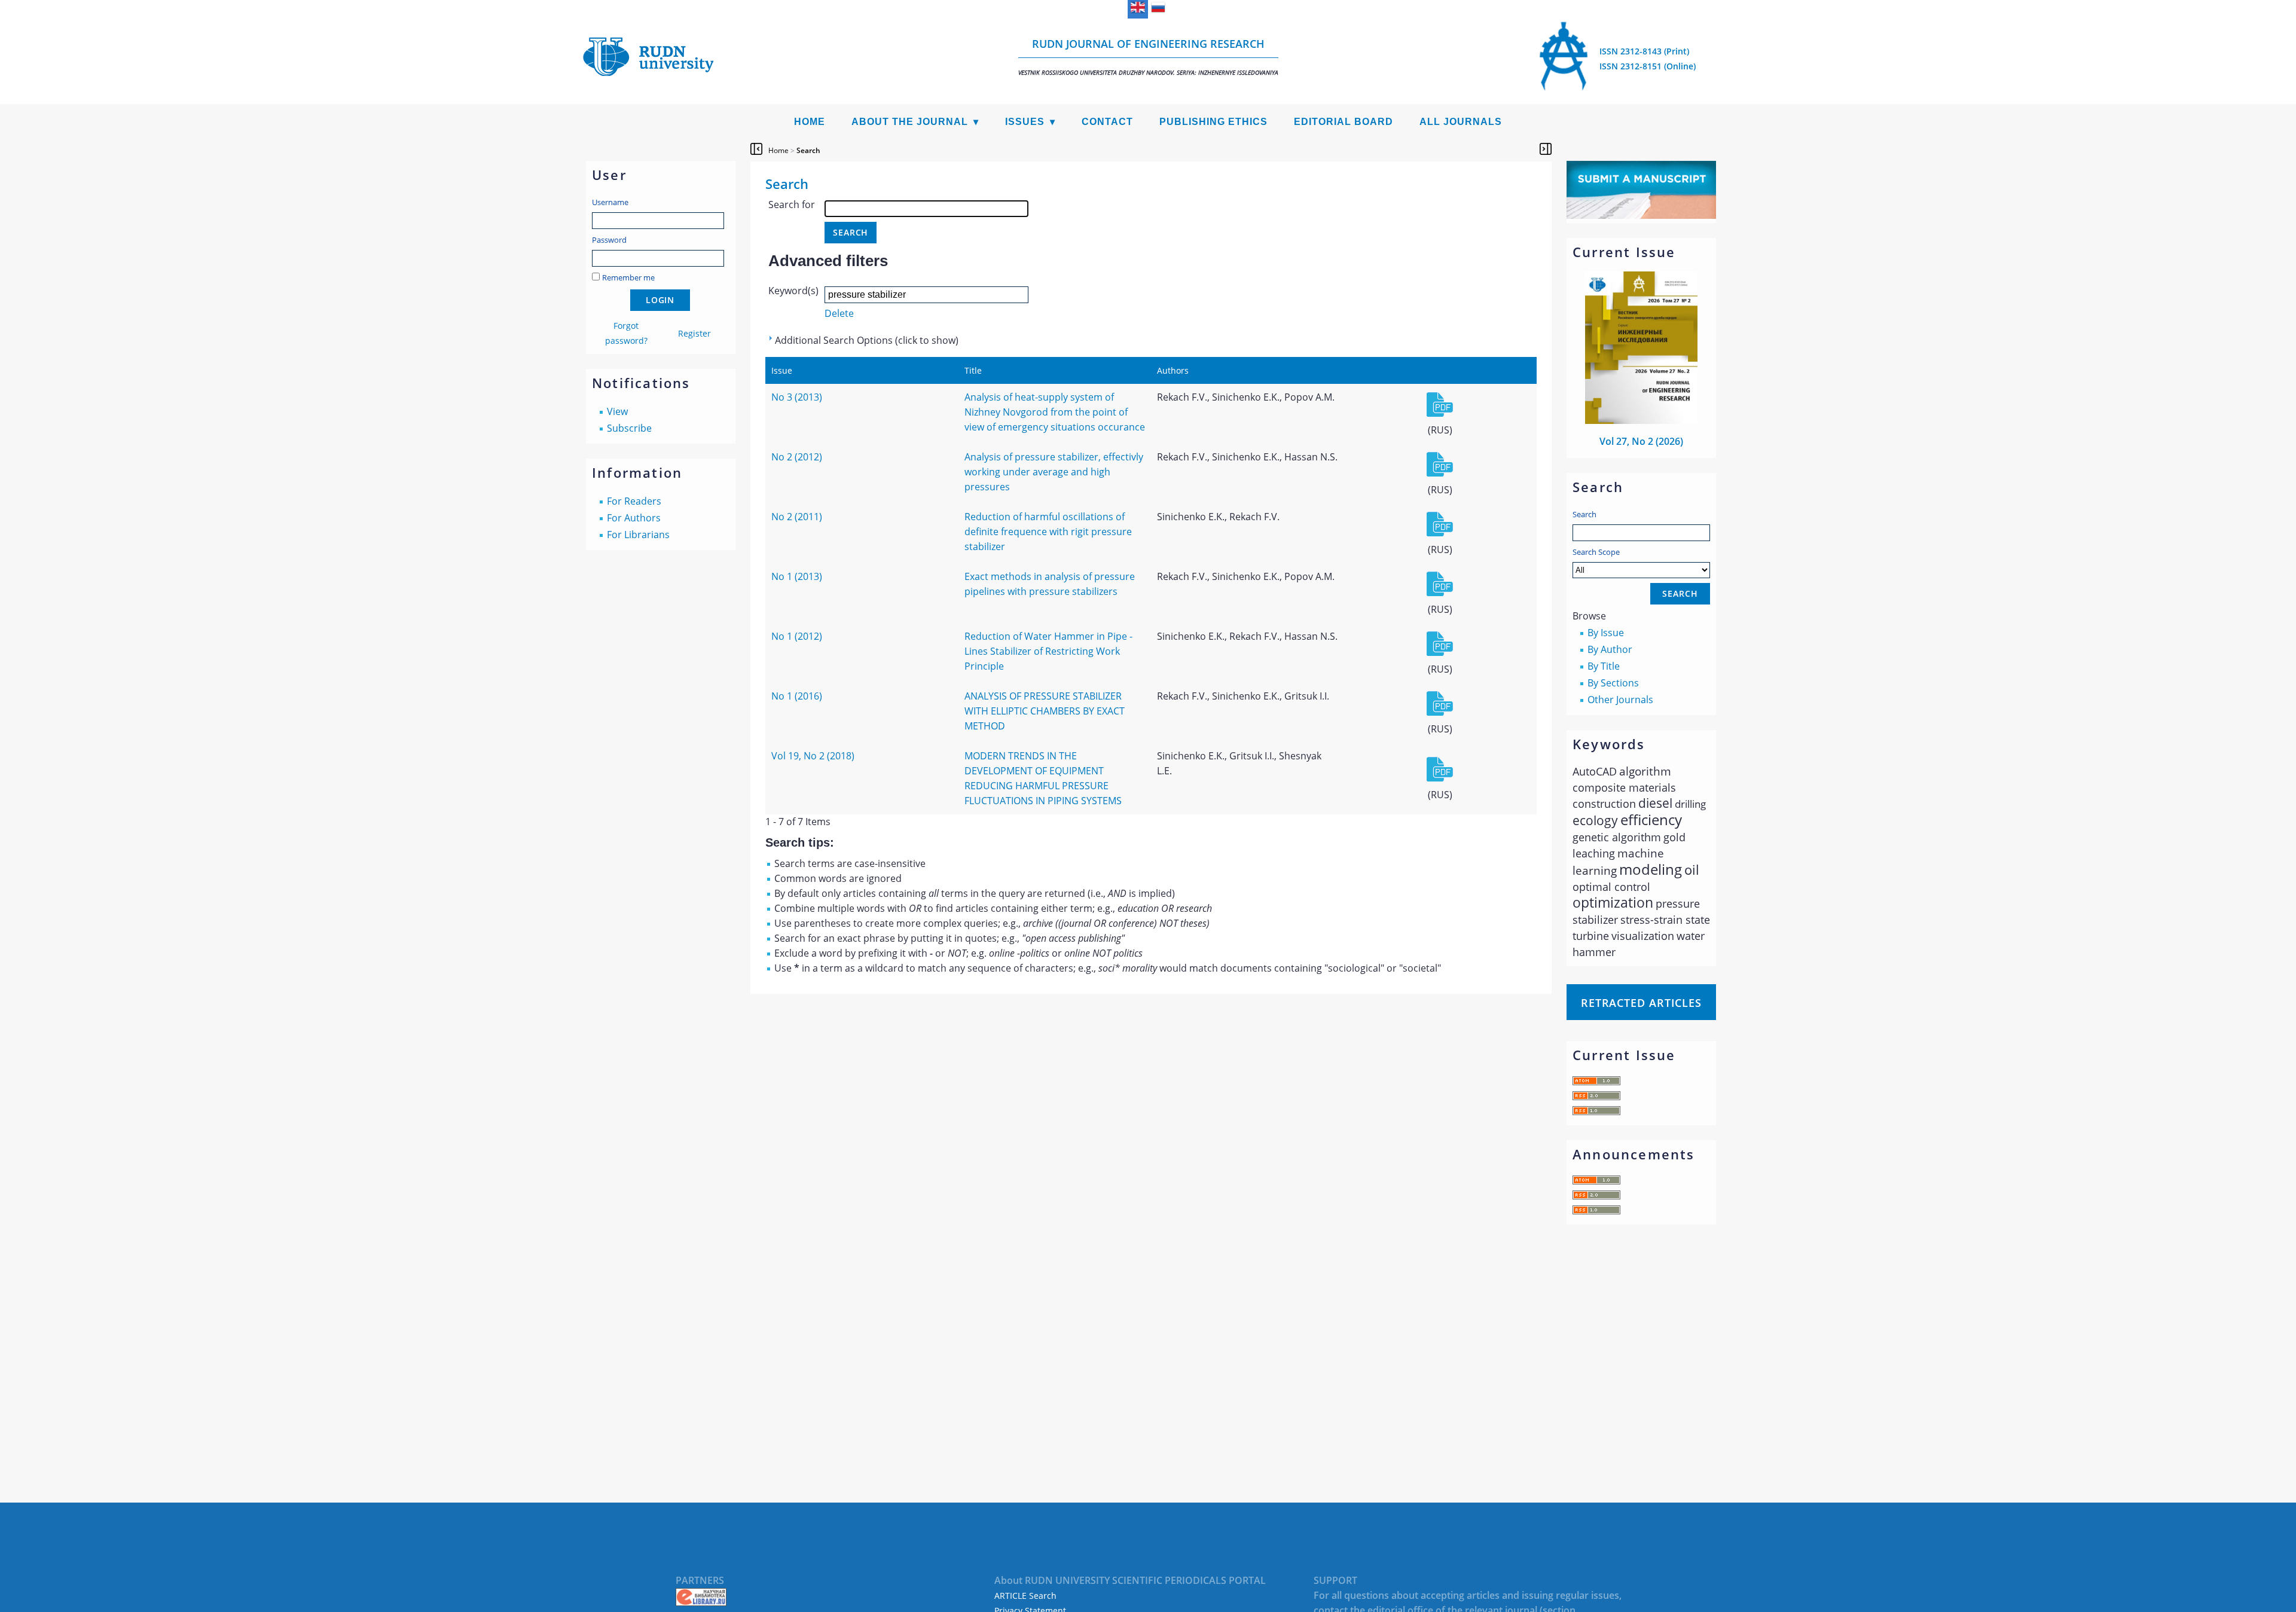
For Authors (634, 518)
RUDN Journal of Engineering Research (1148, 57)
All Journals (1461, 122)
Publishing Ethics (1213, 122)
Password (609, 240)
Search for (792, 204)
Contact (1107, 122)
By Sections (1613, 683)
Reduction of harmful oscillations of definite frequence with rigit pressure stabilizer (1048, 532)
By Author (1610, 649)
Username (610, 202)
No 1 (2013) (797, 576)
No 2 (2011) (797, 517)
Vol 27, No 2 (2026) (1641, 441)
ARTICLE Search (1025, 1596)
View (617, 411)
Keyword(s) (793, 291)
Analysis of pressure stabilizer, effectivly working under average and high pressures (1054, 472)
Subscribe (629, 428)
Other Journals (1620, 700)
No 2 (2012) (797, 457)
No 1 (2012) (797, 636)
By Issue (1606, 633)
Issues (1025, 122)
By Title (1604, 666)
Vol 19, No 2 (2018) (813, 756)
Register (694, 333)
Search (1584, 514)
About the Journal (910, 122)
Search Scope (1596, 552)
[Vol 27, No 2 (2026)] (1641, 420)
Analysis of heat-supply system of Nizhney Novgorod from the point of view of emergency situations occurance (1055, 412)
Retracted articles (1641, 1003)
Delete (839, 313)
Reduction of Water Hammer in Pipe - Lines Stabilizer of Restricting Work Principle (1048, 651)
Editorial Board (1344, 122)
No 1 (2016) (797, 696)
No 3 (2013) (797, 397)
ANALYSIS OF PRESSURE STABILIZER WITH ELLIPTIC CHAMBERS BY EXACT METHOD (1045, 711)
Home (810, 122)
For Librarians (638, 535)
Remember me (628, 277)
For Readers (634, 501)
